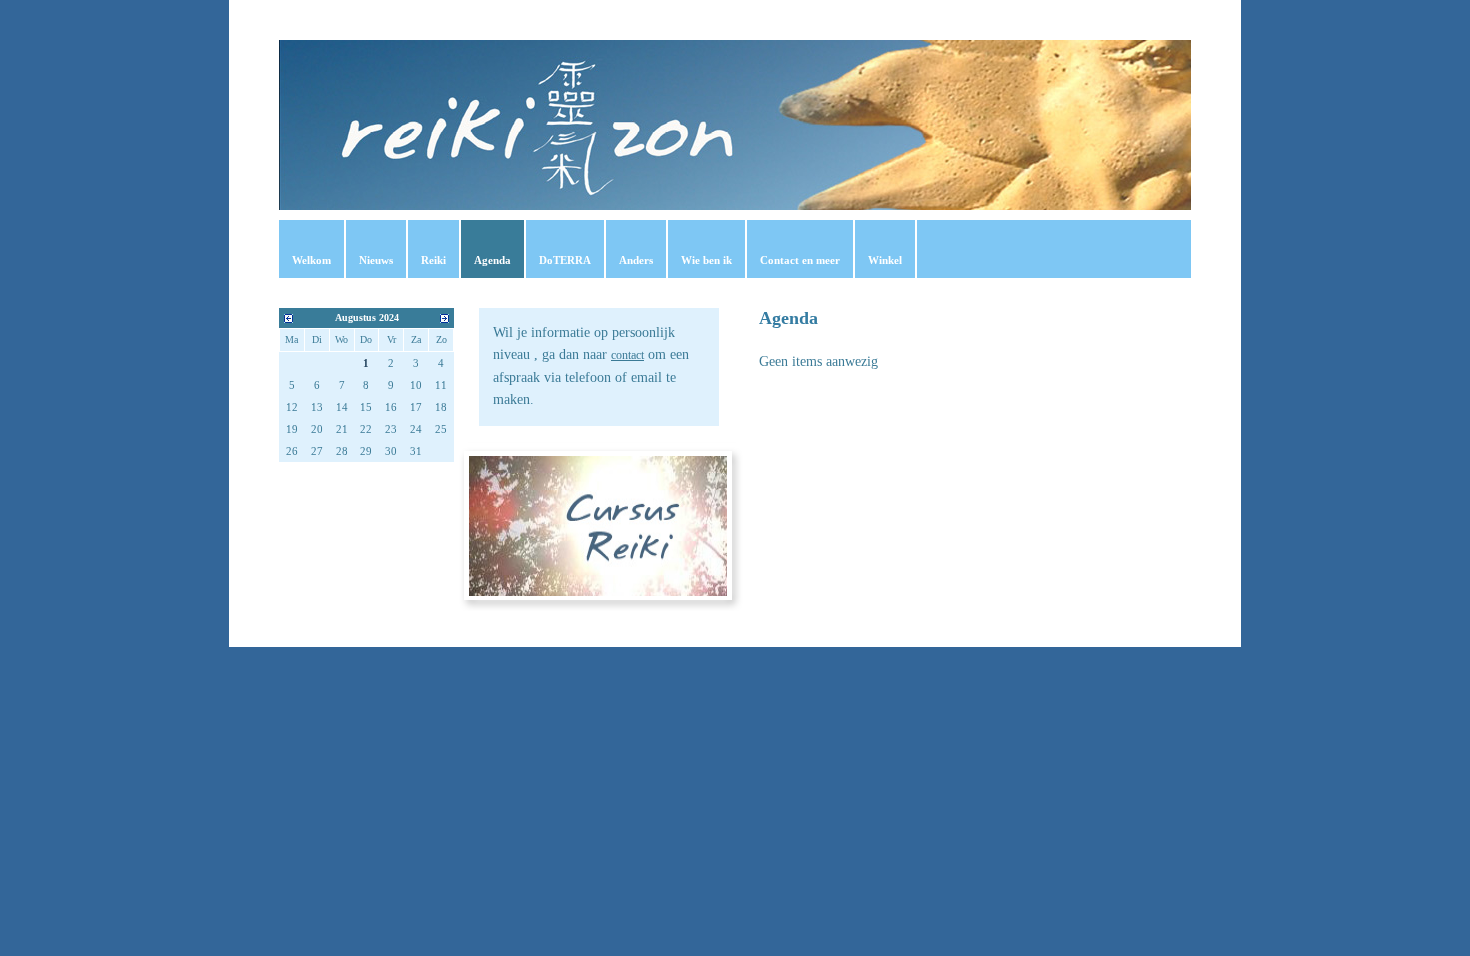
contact (627, 355)
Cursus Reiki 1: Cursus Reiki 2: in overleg (598, 522)
